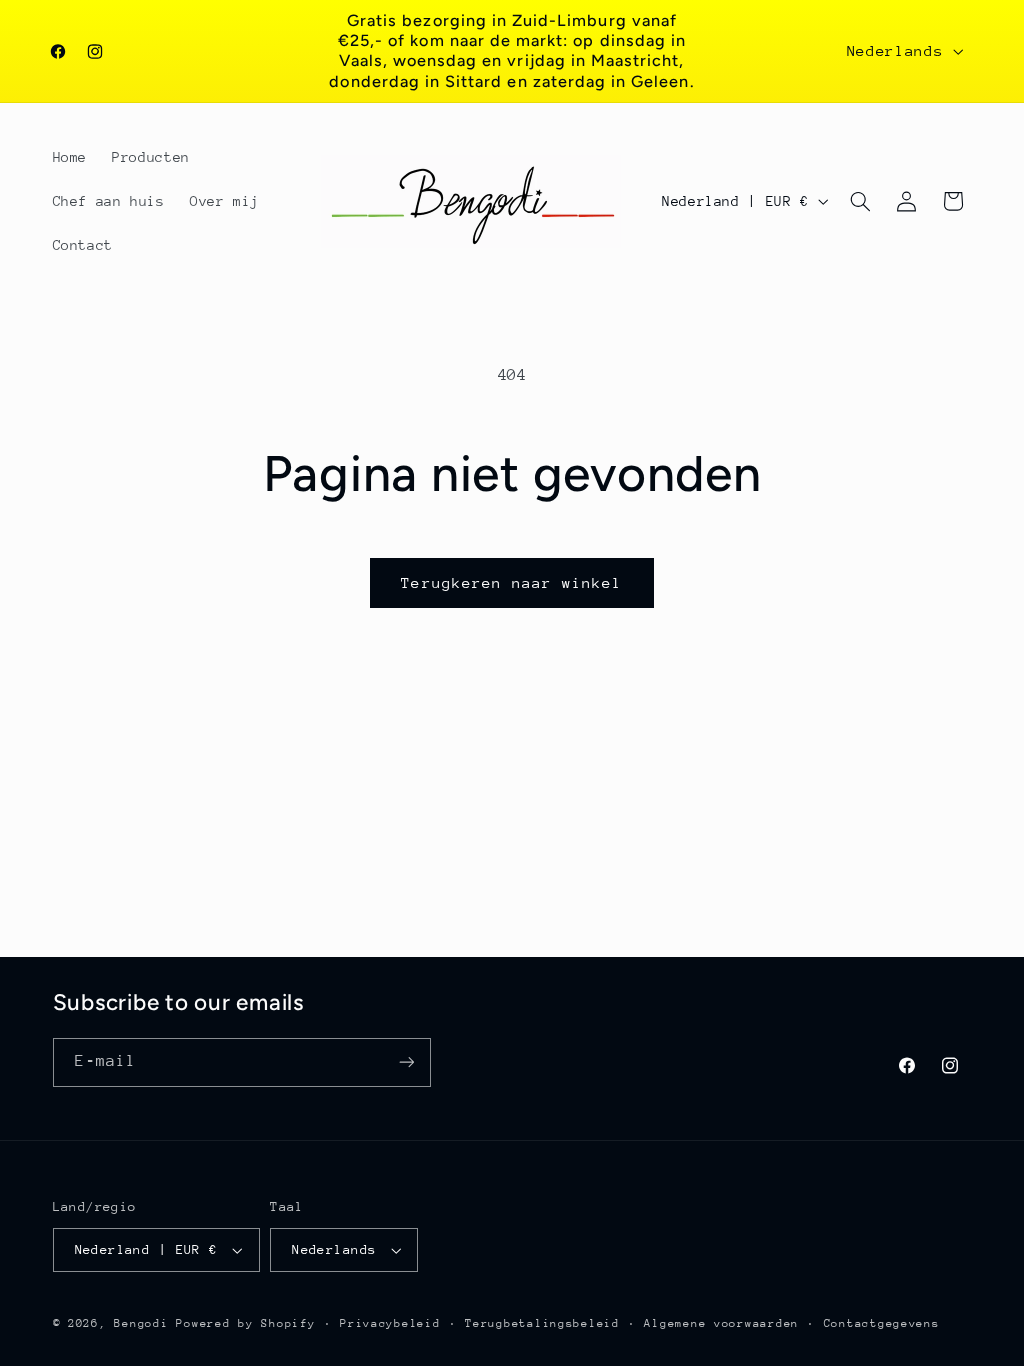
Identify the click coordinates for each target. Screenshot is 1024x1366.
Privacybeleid (390, 1323)
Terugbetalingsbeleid (542, 1323)
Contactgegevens (882, 1323)
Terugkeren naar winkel (511, 582)
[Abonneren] (406, 1062)
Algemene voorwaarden (721, 1323)
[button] (860, 201)
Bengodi (141, 1323)
